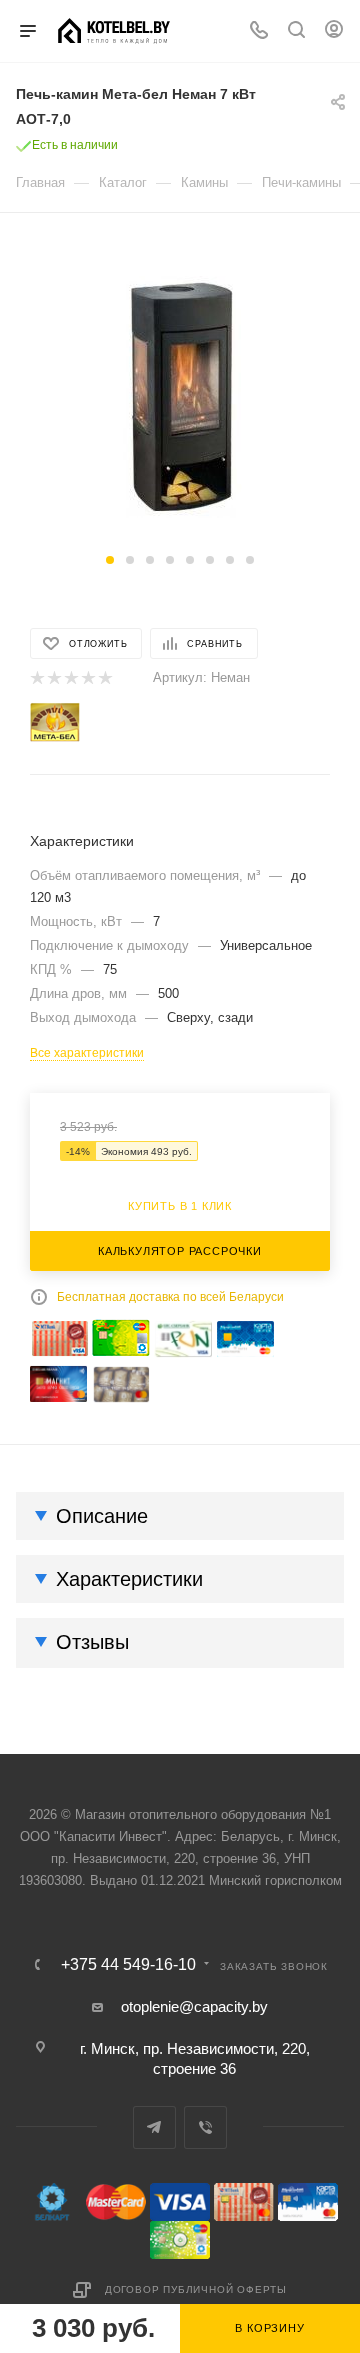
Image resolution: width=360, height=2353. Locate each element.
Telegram (154, 2127)
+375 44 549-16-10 (128, 1965)
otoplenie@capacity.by (194, 2006)
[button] (110, 560)
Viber (205, 2127)
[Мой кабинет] (334, 31)
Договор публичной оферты (196, 2289)
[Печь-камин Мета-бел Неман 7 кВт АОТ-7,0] (180, 395)
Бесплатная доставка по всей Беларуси (170, 1297)
